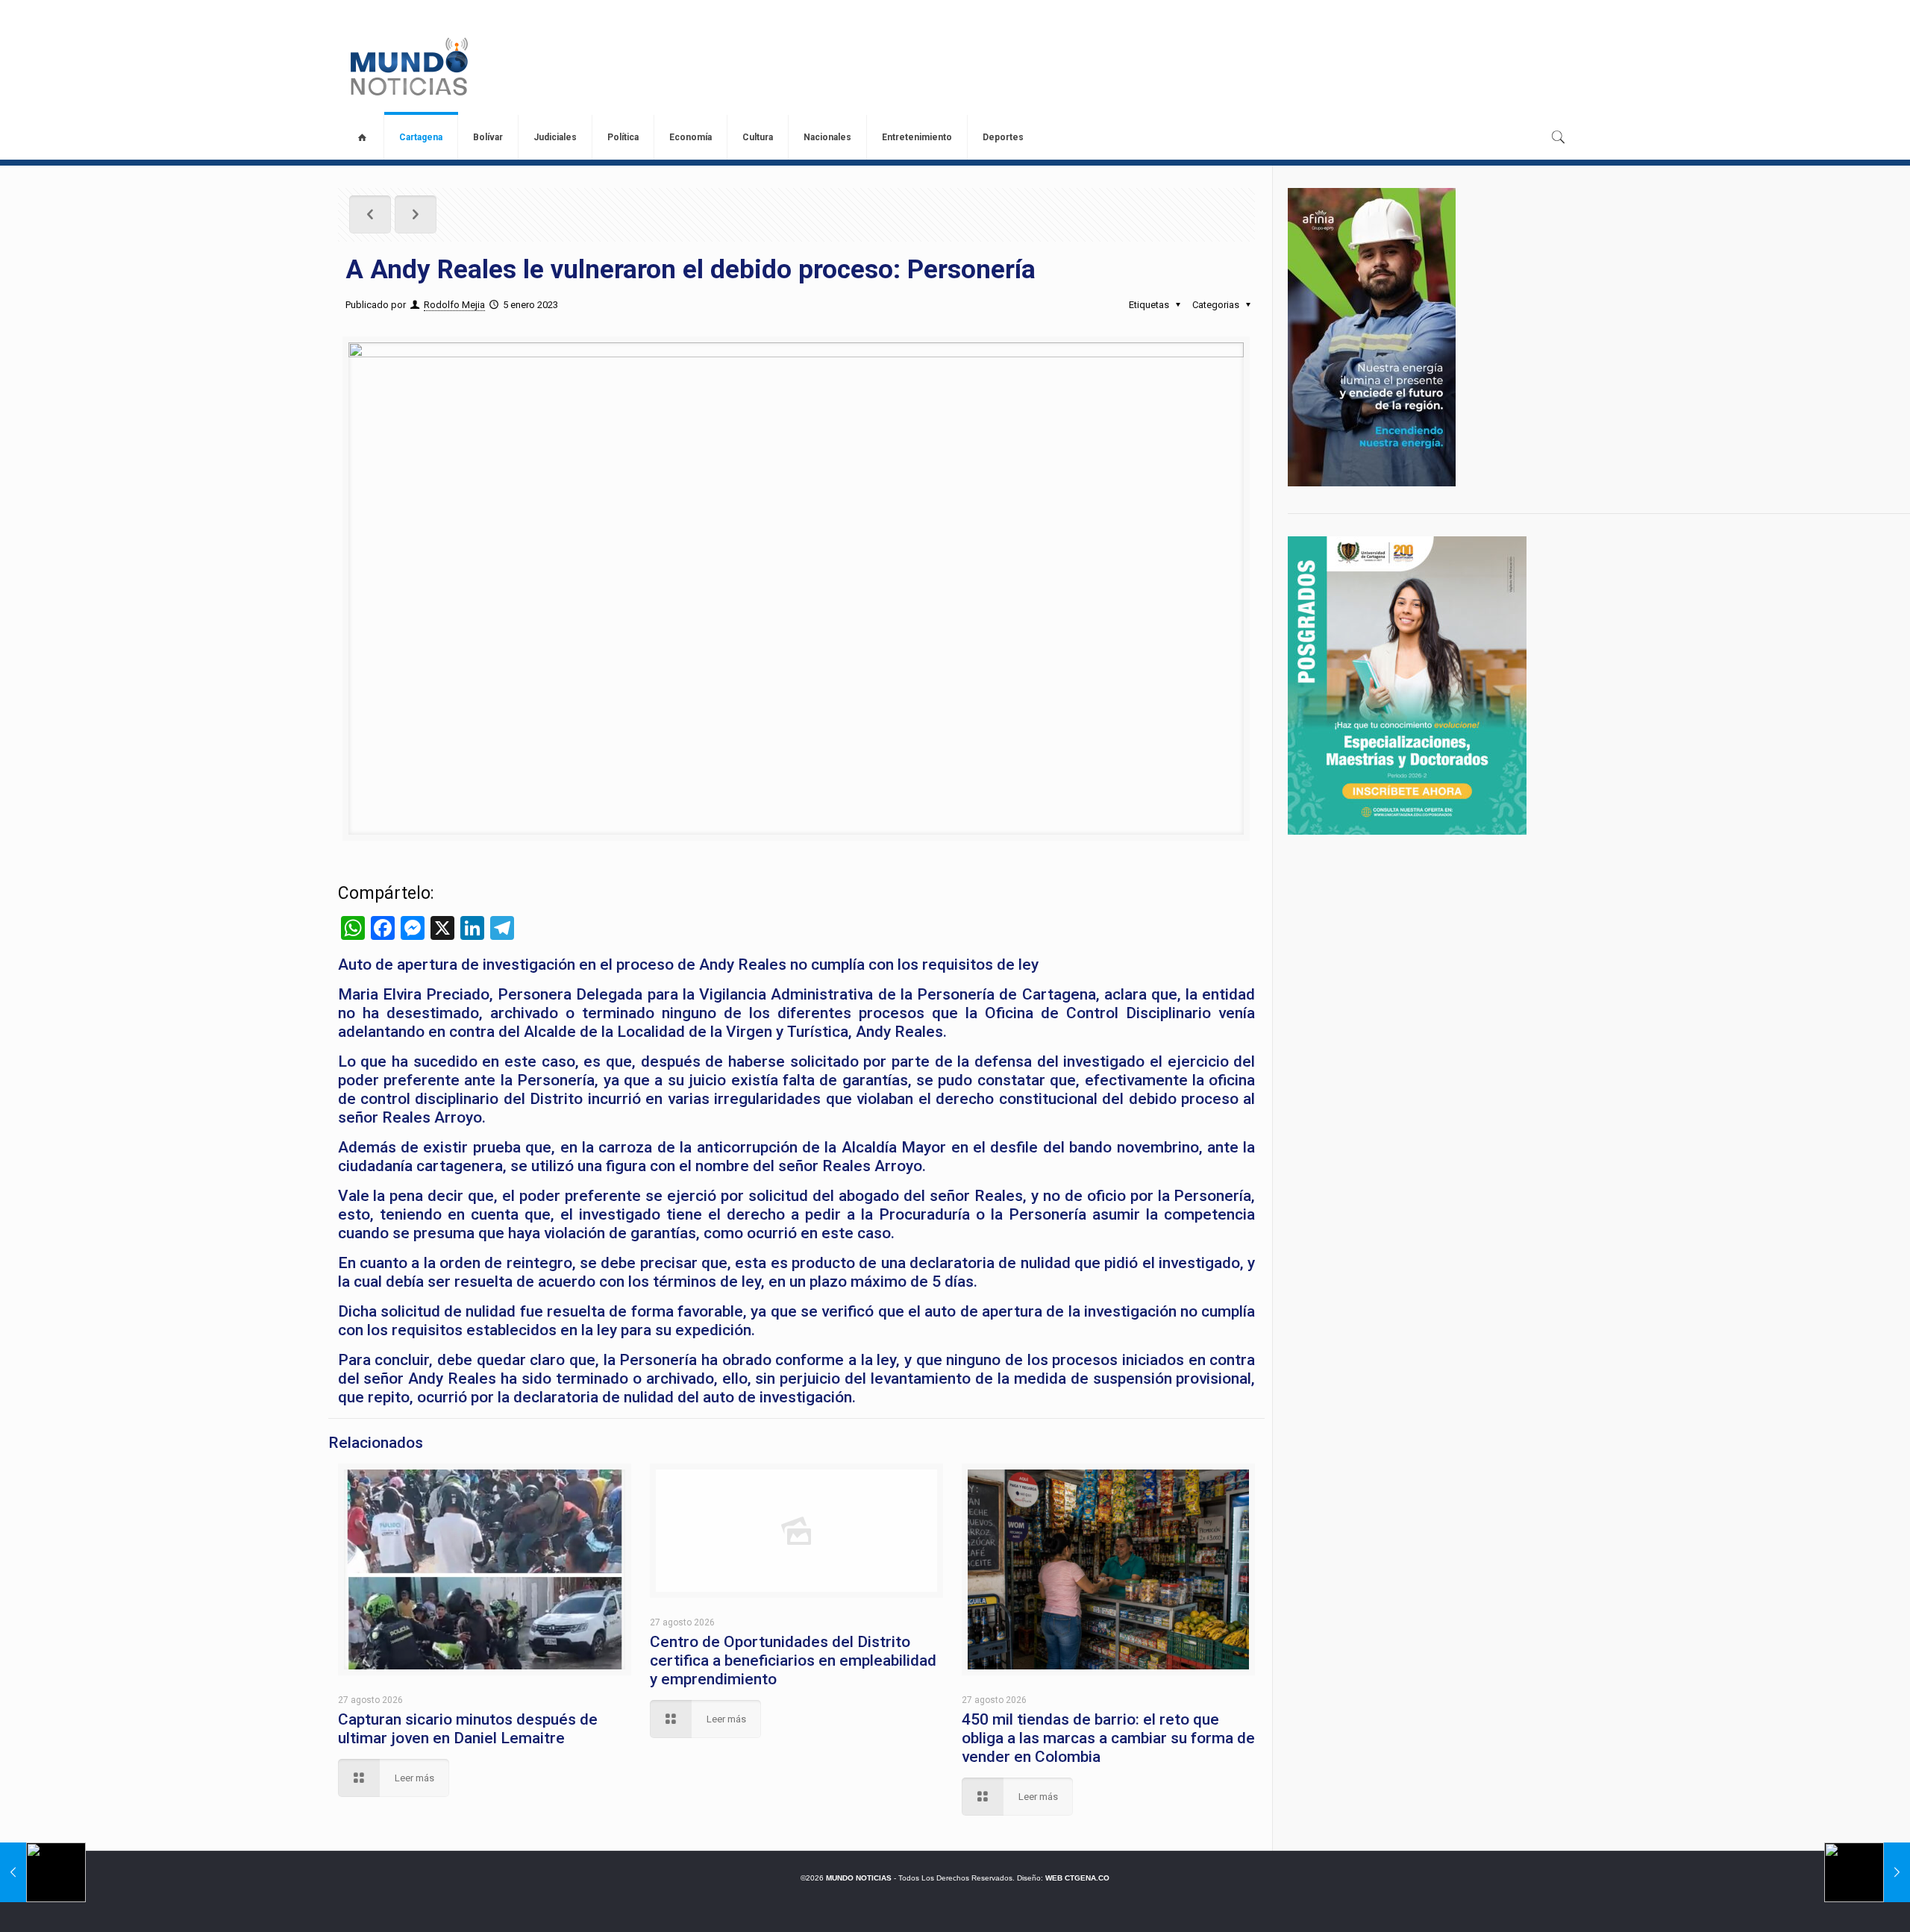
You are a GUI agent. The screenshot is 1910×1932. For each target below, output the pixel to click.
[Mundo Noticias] (408, 66)
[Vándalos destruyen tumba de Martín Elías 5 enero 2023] (1867, 1872)
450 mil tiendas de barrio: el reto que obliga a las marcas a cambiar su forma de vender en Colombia (1108, 1738)
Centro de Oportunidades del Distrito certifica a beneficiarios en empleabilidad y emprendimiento (793, 1660)
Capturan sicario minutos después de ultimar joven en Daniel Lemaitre (468, 1729)
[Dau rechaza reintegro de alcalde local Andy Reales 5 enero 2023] (43, 1872)
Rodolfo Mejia (454, 305)
